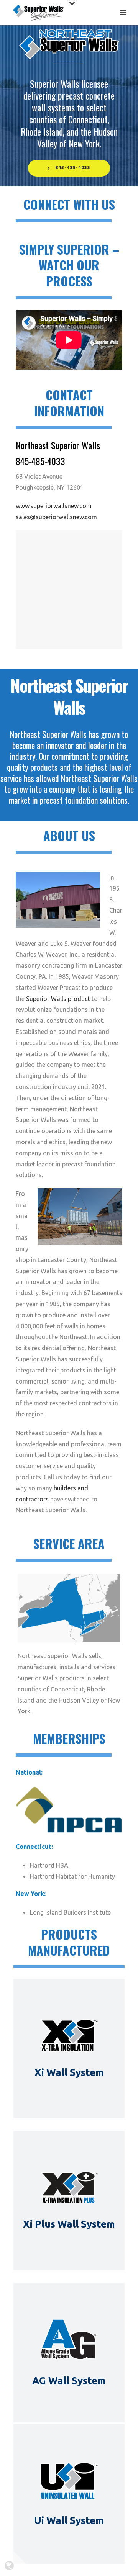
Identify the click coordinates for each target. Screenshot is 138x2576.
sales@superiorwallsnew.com (56, 517)
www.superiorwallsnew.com (54, 506)
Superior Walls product (58, 999)
